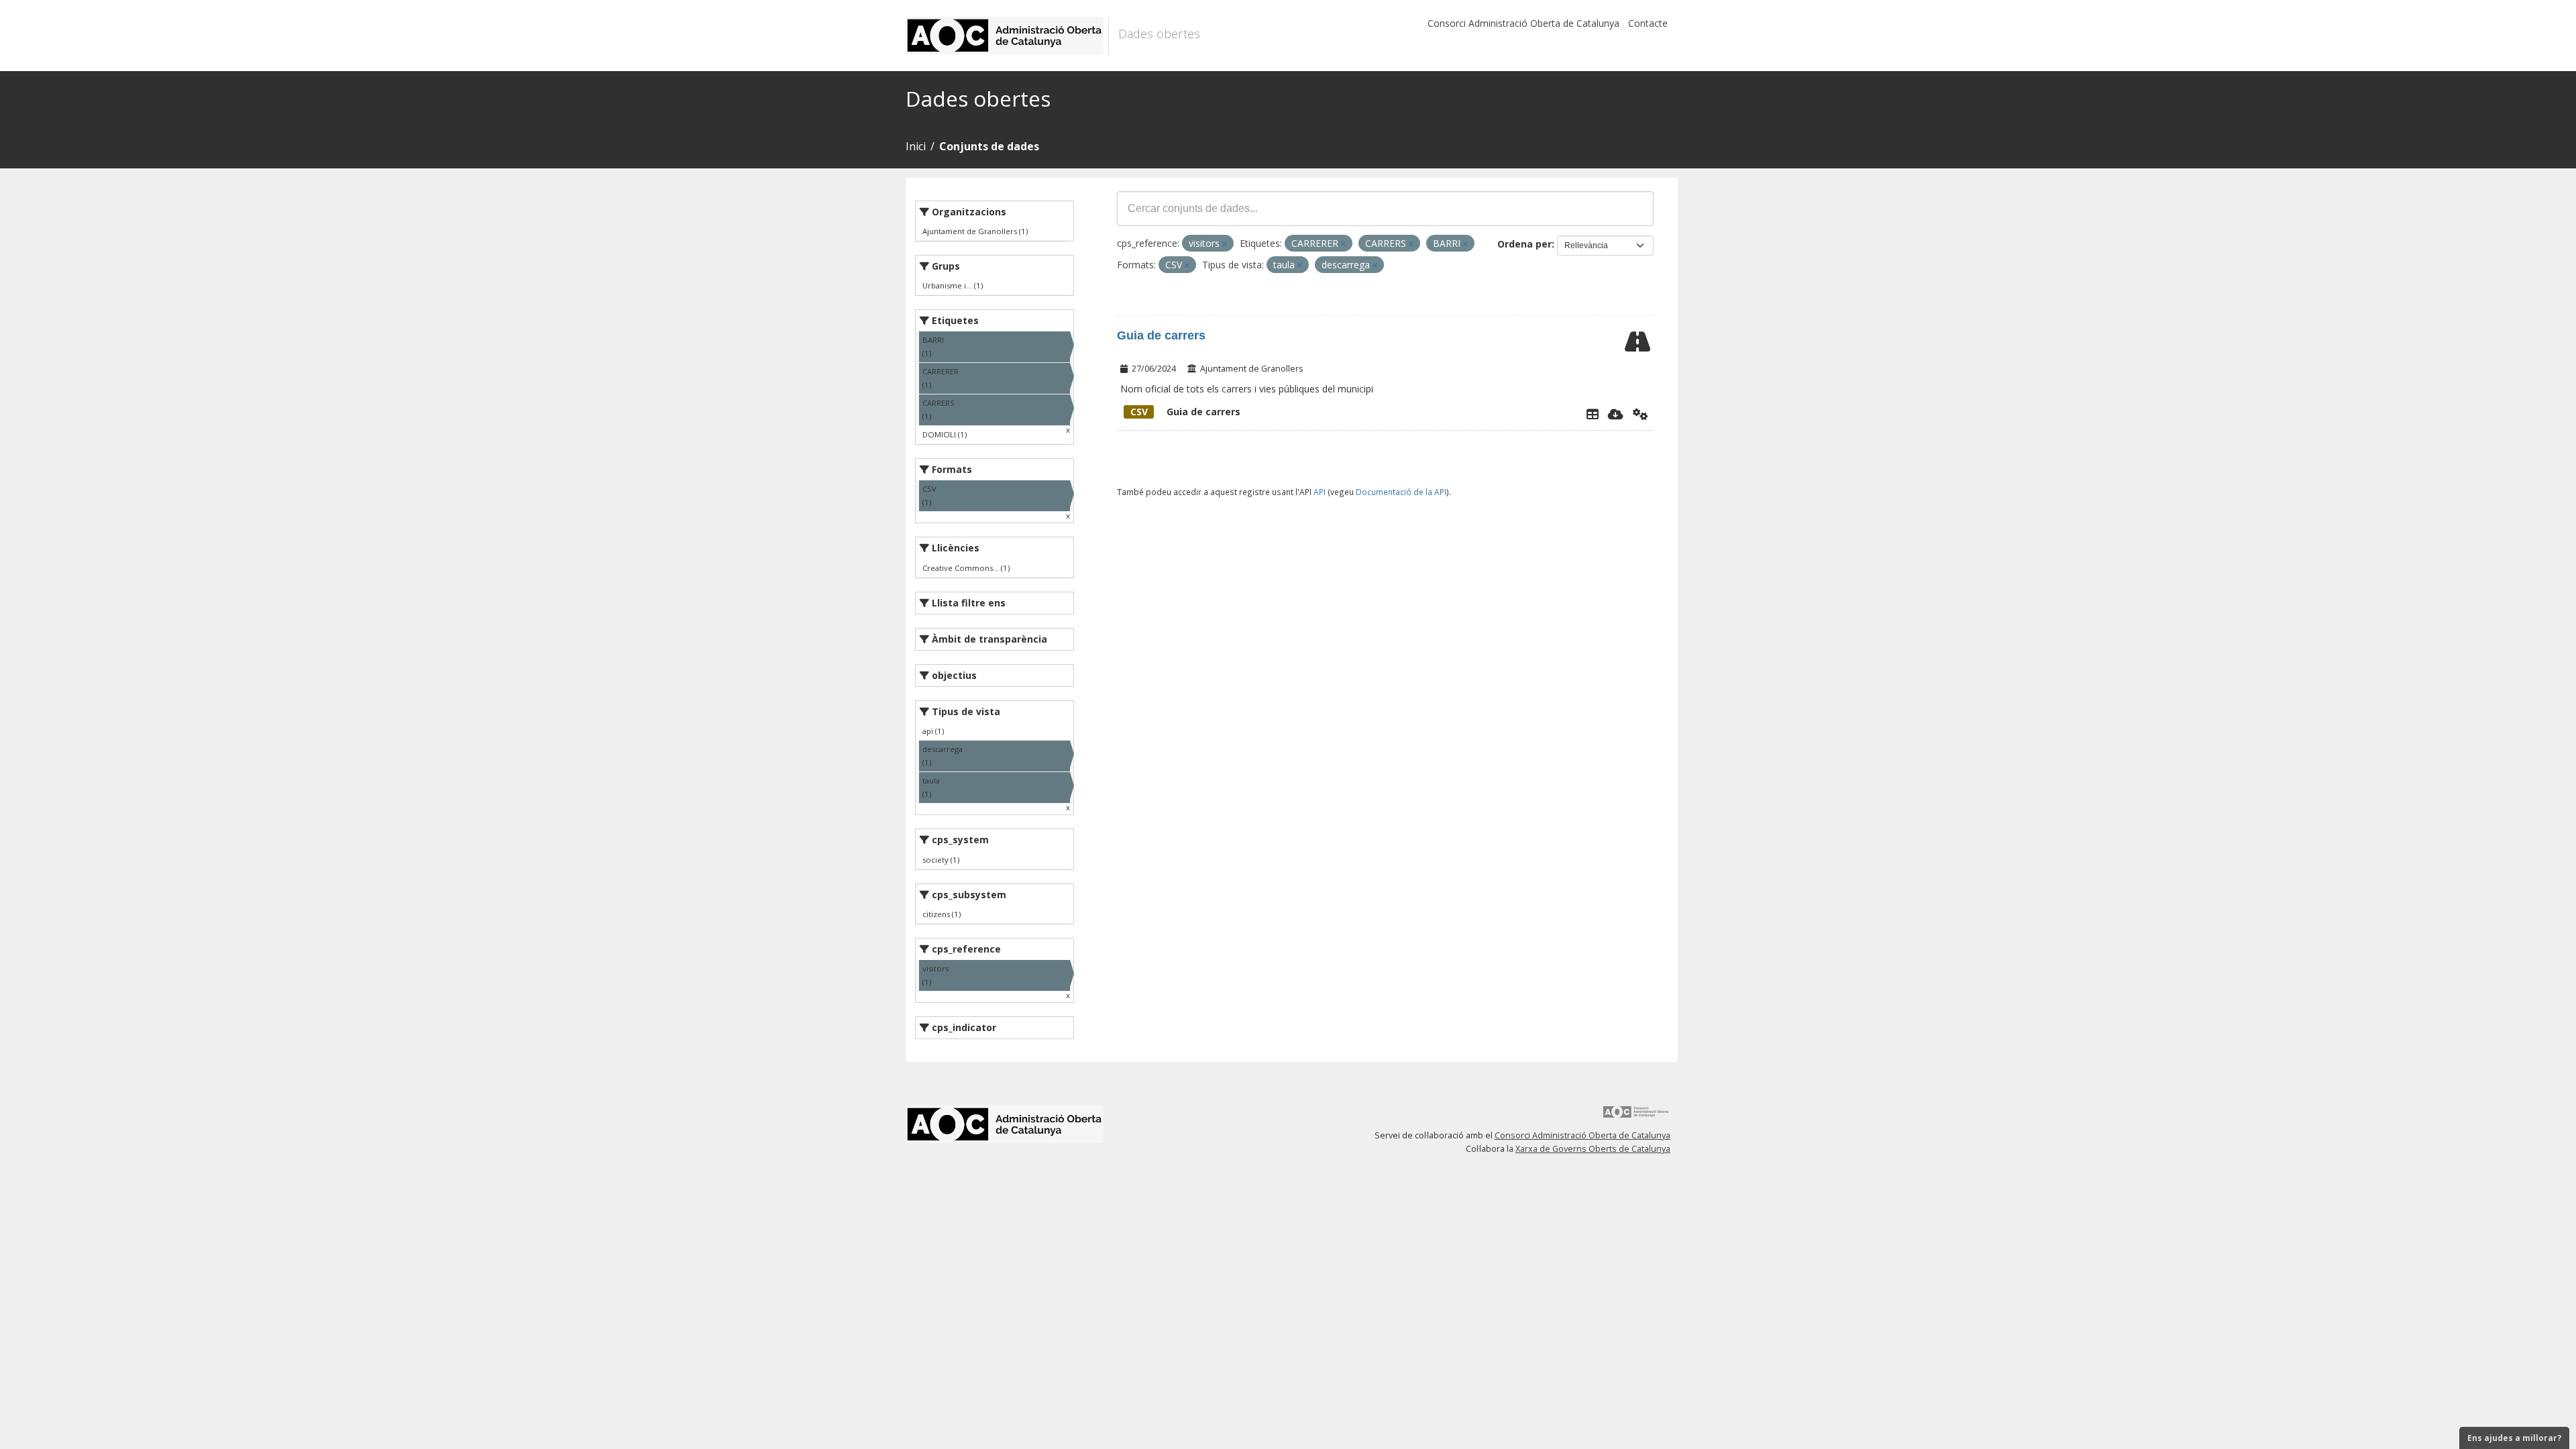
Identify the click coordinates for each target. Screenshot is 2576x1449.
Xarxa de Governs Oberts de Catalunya (1593, 1149)
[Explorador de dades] (1593, 414)
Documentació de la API (1401, 492)
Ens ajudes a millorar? (2514, 1438)
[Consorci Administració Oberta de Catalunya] (1636, 1117)
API (1320, 492)
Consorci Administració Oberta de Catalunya (1523, 23)
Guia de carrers (1161, 335)
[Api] (1641, 414)
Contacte (1648, 23)
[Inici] (1007, 36)
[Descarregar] (1616, 414)
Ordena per (1524, 244)
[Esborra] (1225, 244)
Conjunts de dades (989, 146)
